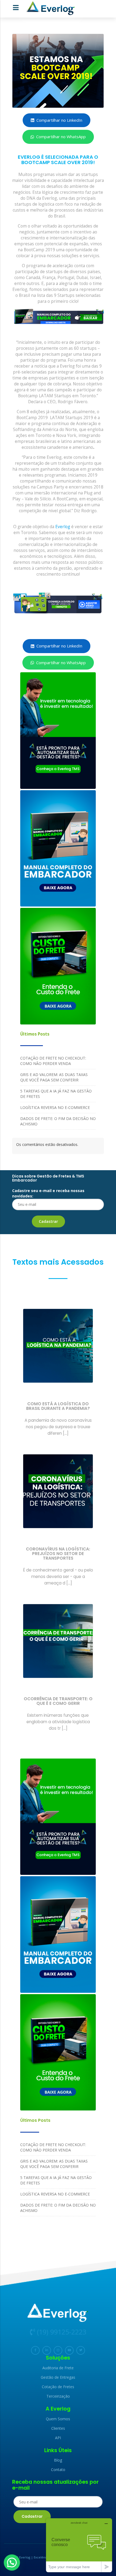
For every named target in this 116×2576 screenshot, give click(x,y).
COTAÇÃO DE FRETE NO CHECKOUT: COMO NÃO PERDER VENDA (53, 1061)
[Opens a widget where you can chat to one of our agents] (79, 2545)
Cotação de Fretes (58, 2387)
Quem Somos (58, 2419)
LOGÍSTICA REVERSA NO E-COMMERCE (55, 1107)
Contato (58, 2470)
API (58, 2438)
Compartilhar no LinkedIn (59, 120)
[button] (12, 2563)
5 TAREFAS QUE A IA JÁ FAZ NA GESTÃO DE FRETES (56, 1094)
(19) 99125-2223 (61, 2332)
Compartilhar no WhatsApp (61, 137)
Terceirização (58, 2396)
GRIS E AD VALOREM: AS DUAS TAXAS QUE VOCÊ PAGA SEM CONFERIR (54, 1077)
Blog (58, 2460)
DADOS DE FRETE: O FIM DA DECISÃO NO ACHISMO (58, 1121)
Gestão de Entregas (58, 2377)
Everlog (63, 527)
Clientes (58, 2428)
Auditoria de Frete (58, 2368)
